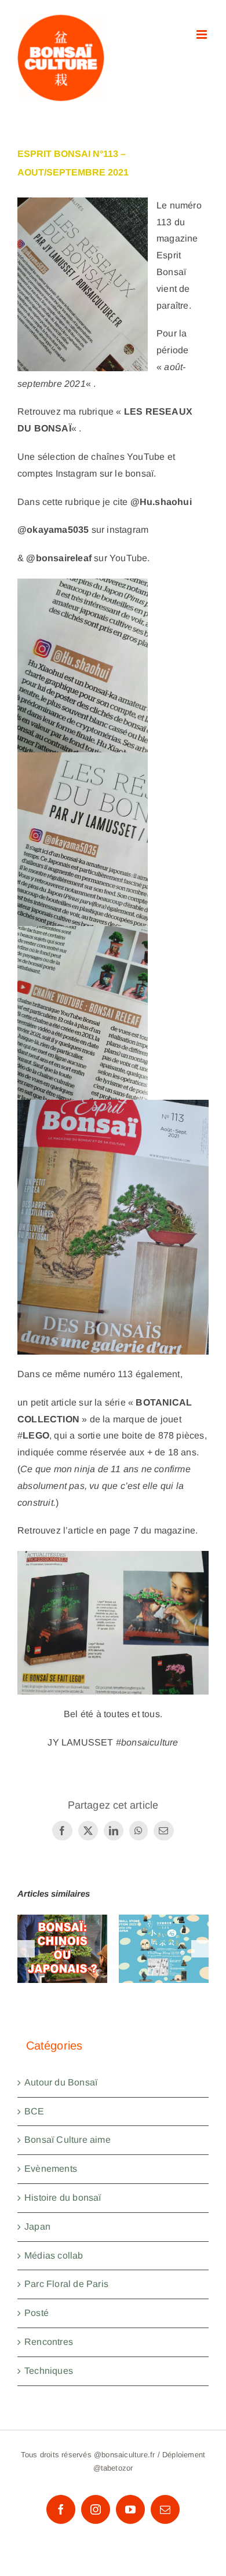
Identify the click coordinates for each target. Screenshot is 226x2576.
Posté (37, 2313)
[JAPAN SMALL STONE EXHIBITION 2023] (164, 1949)
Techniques (49, 2371)
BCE (34, 2111)
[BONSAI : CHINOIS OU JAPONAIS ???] (62, 1949)
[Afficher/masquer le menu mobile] (203, 34)
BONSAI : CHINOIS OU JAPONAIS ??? (62, 1916)
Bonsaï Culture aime (68, 2140)
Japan (37, 2226)
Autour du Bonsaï (61, 2082)
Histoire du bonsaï (63, 2198)
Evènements (51, 2169)
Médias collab (54, 2255)
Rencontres (49, 2342)
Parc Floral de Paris (66, 2284)
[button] (26, 1949)
